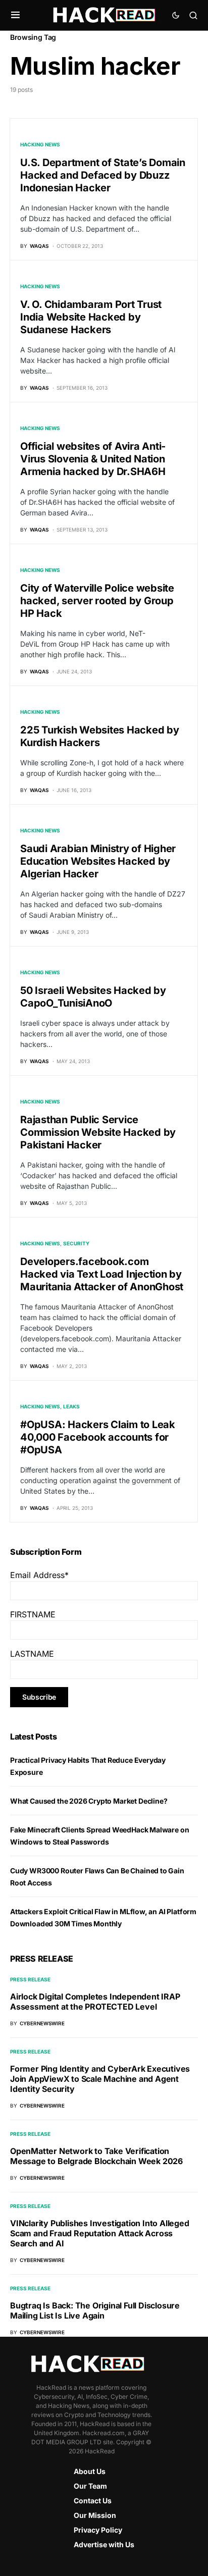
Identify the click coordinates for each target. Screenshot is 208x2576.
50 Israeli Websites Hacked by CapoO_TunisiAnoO (93, 997)
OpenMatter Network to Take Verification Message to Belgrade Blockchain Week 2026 (96, 2156)
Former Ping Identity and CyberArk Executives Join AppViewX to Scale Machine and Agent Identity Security (100, 2079)
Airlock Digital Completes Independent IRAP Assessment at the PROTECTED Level (95, 2002)
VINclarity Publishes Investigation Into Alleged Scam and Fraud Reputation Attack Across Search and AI (100, 2233)
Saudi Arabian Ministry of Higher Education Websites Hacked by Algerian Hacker (98, 861)
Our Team (90, 2486)
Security (76, 1243)
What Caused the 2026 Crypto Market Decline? (89, 1801)
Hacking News (40, 144)
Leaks (71, 1406)
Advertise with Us (104, 2544)
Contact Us (93, 2501)
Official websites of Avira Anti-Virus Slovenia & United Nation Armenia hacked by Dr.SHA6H (93, 459)
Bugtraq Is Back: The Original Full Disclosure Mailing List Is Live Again (95, 2310)
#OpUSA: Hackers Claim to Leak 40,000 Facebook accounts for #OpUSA (98, 1437)
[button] (15, 15)
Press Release (30, 1979)
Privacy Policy (98, 2530)
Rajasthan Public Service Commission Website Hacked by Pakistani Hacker (98, 1132)
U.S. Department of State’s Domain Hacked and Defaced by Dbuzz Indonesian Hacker (103, 175)
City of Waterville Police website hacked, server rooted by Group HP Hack (97, 601)
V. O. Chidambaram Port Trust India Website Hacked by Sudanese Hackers (91, 317)
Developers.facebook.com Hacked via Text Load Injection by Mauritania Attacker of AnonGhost (102, 1274)
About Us (90, 2471)
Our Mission (95, 2515)
